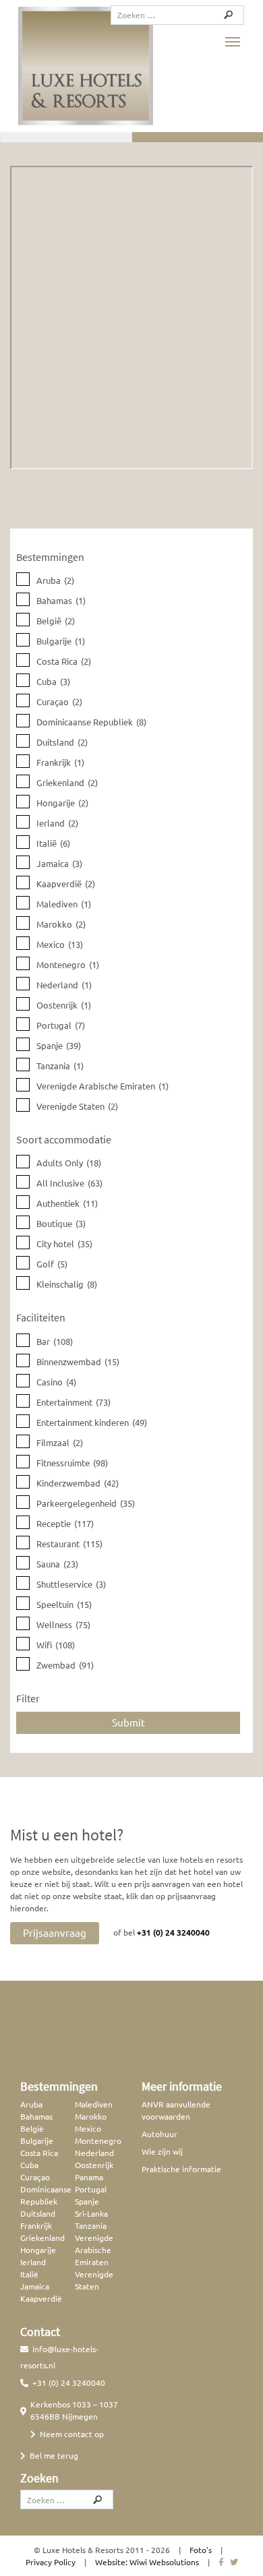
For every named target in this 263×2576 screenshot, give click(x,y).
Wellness (63, 1624)
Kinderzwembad (78, 1483)
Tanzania (60, 1066)
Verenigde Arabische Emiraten (103, 1086)
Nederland (64, 985)
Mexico (60, 944)
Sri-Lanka (91, 2213)
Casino (56, 1382)
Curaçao (59, 701)
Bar (55, 1341)
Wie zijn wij (162, 2151)
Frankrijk (60, 762)
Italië (53, 843)
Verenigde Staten (77, 1106)
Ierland (57, 823)
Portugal (61, 1025)
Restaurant (69, 1544)
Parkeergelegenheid (86, 1503)
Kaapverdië (66, 883)
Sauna (57, 1564)
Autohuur (159, 2134)
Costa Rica (64, 661)
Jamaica (59, 863)
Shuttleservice (71, 1584)
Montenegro (68, 964)
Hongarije (62, 803)
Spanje (59, 1045)
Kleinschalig (67, 1284)
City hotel (64, 1244)
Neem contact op (72, 2434)
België (56, 621)
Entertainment (74, 1402)
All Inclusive (69, 1183)
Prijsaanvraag (55, 1933)
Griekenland (67, 782)
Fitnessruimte (72, 1463)
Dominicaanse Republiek (91, 722)
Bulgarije (61, 641)
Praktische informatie (181, 2169)
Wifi (56, 1645)
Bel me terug (54, 2455)
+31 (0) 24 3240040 (173, 1932)
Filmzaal (60, 1442)
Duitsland (62, 742)
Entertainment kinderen (92, 1422)
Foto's (201, 2550)
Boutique (61, 1223)
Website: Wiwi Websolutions (147, 2562)
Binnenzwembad (78, 1361)
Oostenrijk (64, 1005)
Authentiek (67, 1203)
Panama (89, 2177)
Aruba (55, 580)
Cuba (53, 681)
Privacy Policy (51, 2562)
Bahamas (61, 600)
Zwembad (65, 1665)
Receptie (65, 1523)
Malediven (64, 904)
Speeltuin (64, 1604)
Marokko (61, 924)
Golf (52, 1264)
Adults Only (69, 1163)
